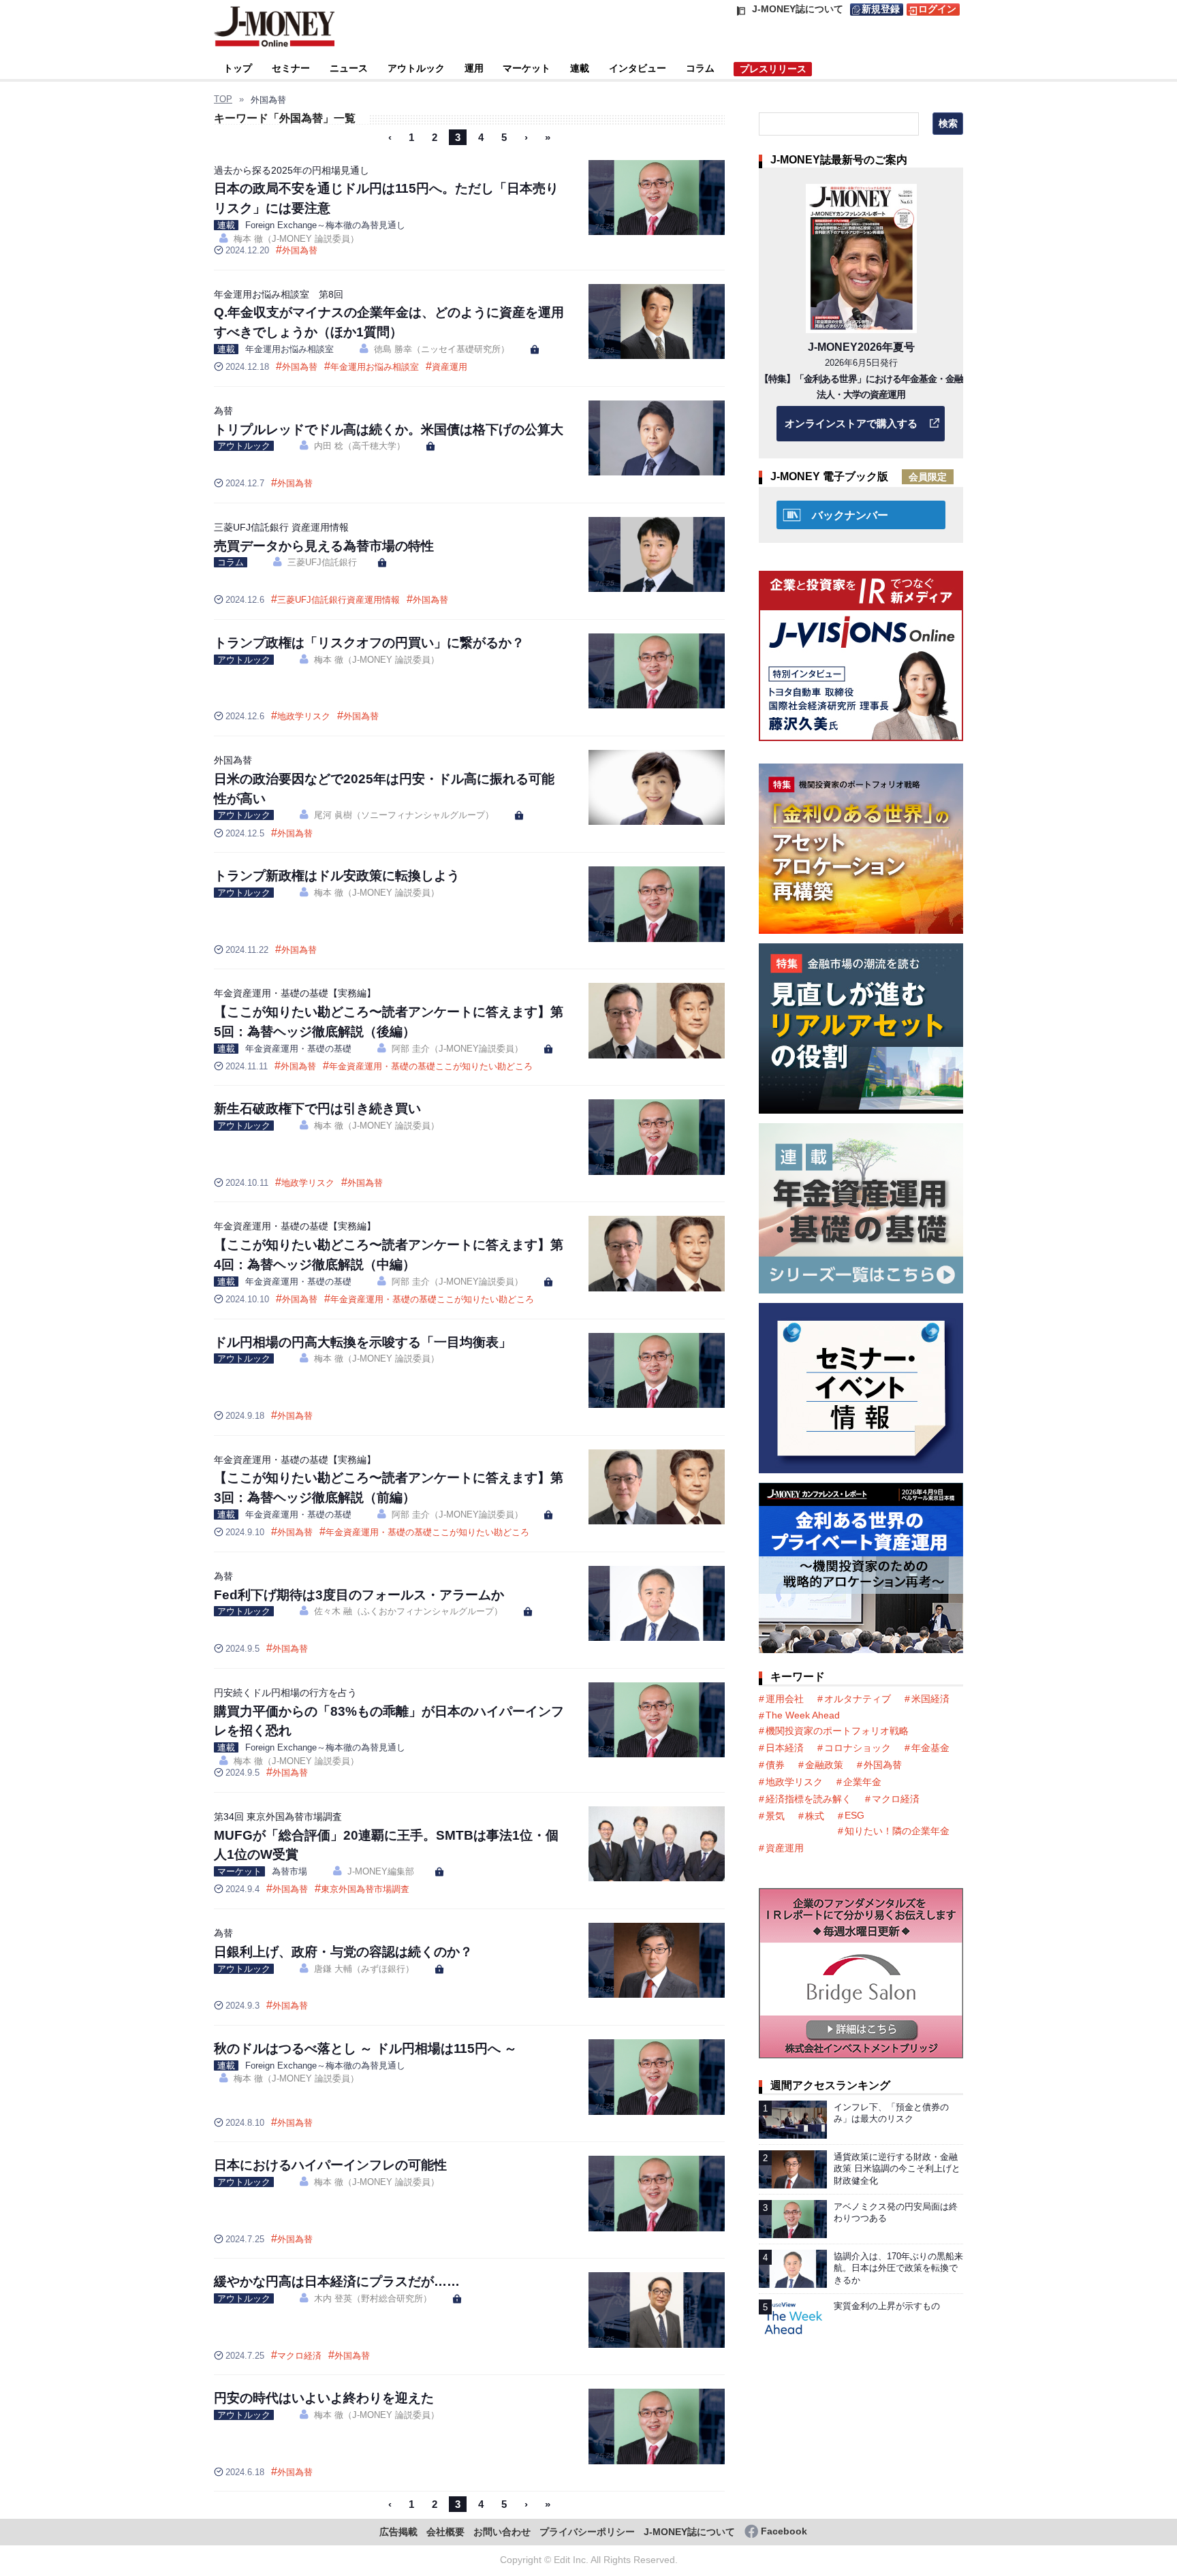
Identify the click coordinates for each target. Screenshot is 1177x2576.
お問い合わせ (502, 2532)
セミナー (291, 68)
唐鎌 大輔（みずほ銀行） (364, 1969)
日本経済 (785, 1748)
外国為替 (300, 250)
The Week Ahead (803, 1715)
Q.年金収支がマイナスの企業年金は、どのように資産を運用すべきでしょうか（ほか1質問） (389, 314)
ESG (854, 1815)
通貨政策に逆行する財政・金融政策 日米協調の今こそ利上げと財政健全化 (897, 2169)
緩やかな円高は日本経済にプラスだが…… (337, 2281)
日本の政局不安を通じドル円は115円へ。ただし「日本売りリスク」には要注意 (386, 190)
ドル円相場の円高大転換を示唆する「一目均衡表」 (363, 1342)
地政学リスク (304, 716)
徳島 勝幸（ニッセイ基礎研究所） (442, 349)
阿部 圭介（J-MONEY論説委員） (457, 1049)
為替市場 (289, 1871)
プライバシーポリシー (587, 2532)
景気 (775, 1816)
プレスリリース (773, 69)
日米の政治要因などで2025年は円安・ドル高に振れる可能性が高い (384, 780)
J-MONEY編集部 (381, 1871)
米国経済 (930, 1699)
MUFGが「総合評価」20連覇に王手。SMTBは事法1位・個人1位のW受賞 (386, 1837)
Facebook (784, 2531)
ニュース (349, 68)
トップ (238, 68)
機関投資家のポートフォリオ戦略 (837, 1731)
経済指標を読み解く (809, 1799)
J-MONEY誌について (689, 2532)
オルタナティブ (858, 1699)
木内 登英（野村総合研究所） (373, 2298)
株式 (815, 1816)
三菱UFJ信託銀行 (322, 562)
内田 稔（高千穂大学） (360, 446)
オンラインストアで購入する (851, 423)
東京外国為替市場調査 (365, 1889)
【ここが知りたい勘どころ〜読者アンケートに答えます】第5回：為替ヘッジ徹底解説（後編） (389, 1013)
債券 (775, 1765)
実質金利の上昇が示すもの (887, 2306)
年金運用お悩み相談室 (289, 349)
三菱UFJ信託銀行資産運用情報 (339, 600)
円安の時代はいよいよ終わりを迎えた (324, 2398)
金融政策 (824, 1765)
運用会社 (785, 1699)
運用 (474, 68)
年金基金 (930, 1748)
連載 (580, 68)
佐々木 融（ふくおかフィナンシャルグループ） (408, 1611)
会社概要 (445, 2532)
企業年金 (862, 1782)
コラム (700, 68)
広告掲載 (398, 2532)
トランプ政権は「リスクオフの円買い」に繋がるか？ (369, 643)
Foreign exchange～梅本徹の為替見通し (325, 225)
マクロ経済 (299, 2356)
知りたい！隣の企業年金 (897, 1831)
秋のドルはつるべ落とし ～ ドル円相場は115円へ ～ (365, 2048)
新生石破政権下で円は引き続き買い (317, 1109)
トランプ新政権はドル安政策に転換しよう (337, 876)
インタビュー (638, 68)
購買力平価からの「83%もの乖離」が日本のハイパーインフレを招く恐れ (389, 1713)
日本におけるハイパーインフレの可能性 (330, 2165)
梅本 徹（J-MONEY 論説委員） (296, 239)
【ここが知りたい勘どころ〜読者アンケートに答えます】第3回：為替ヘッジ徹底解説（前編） (389, 1480)
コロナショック (858, 1748)
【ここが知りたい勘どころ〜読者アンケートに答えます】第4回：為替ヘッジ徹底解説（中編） (389, 1246)
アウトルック (416, 68)
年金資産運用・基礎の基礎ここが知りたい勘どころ (431, 1066)
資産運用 (450, 367)
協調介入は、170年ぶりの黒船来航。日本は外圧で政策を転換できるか (898, 2268)
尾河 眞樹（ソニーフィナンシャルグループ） (404, 815)
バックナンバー (850, 515)
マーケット (527, 68)
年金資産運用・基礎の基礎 (298, 1049)
